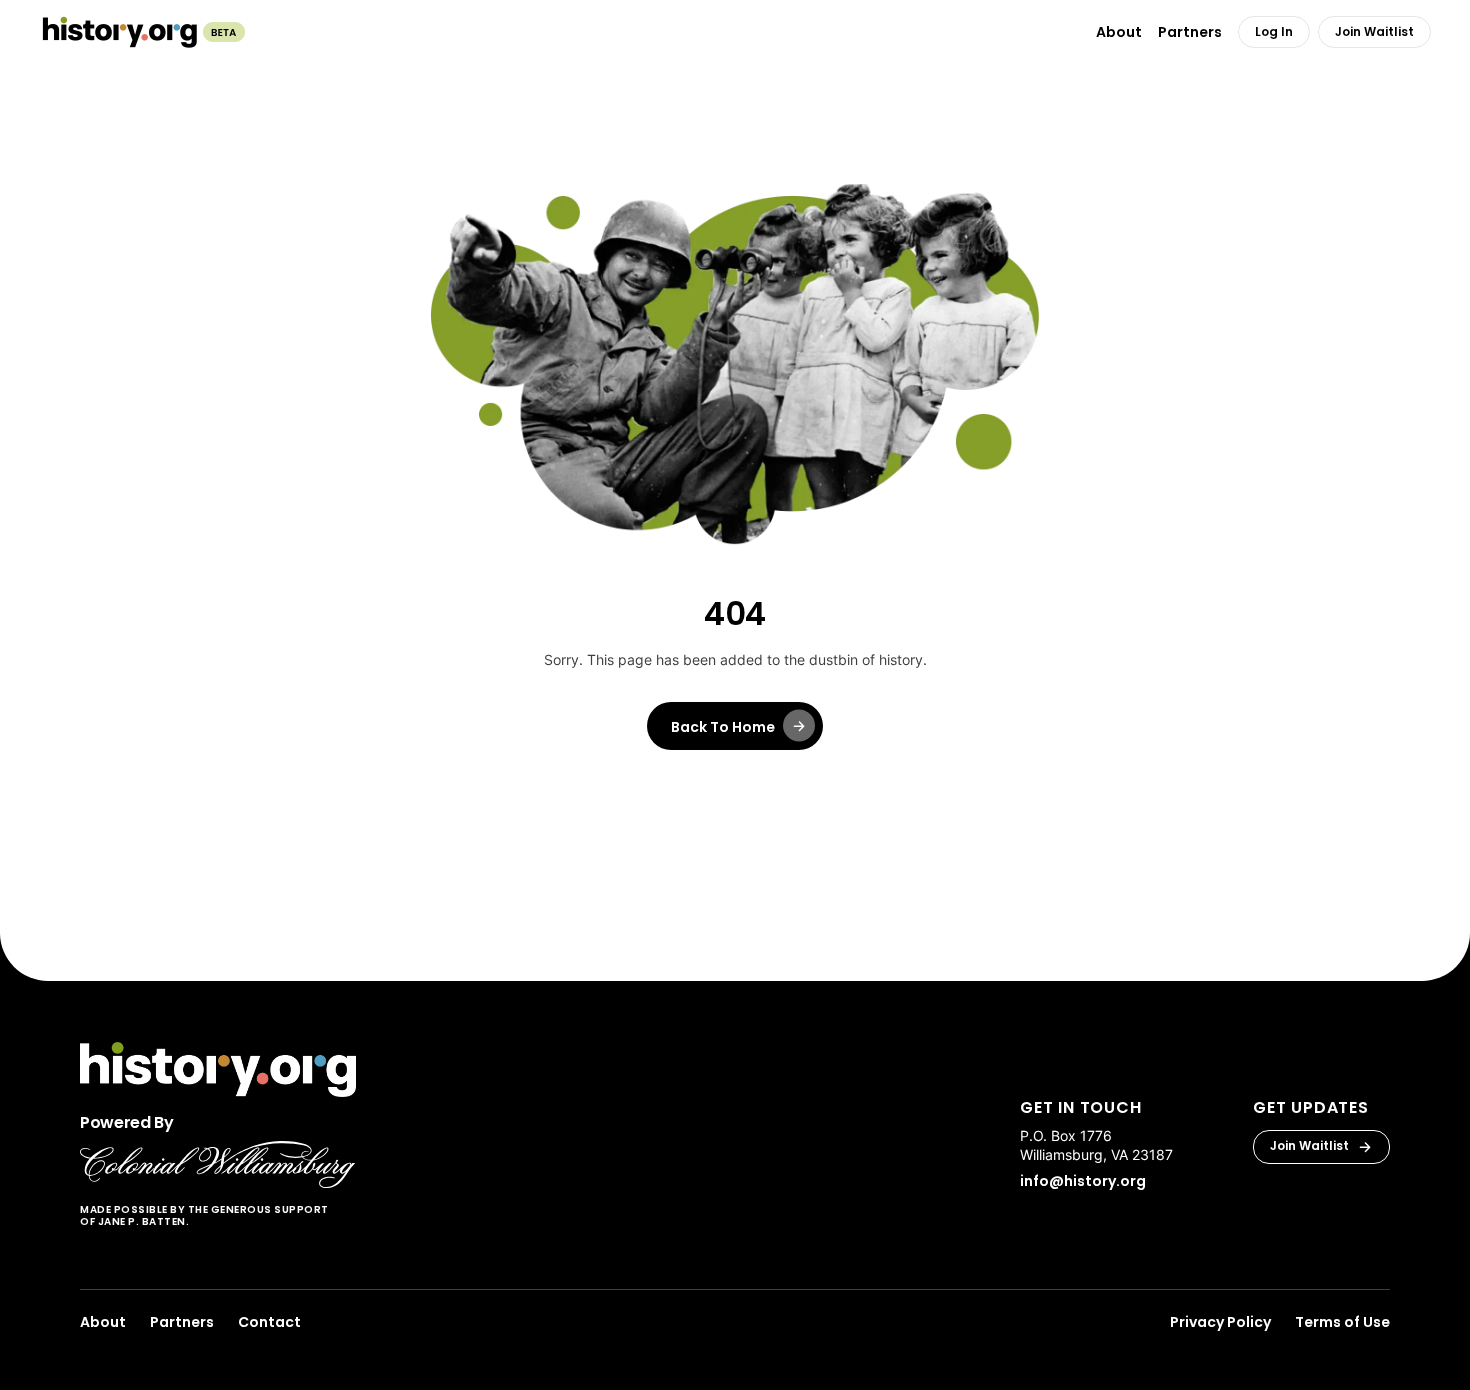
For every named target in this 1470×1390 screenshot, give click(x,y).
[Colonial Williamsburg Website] (218, 1164)
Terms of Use (1342, 1322)
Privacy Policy (1220, 1322)
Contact (269, 1322)
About (103, 1322)
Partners (182, 1322)
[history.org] (142, 32)
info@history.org (1083, 1181)
